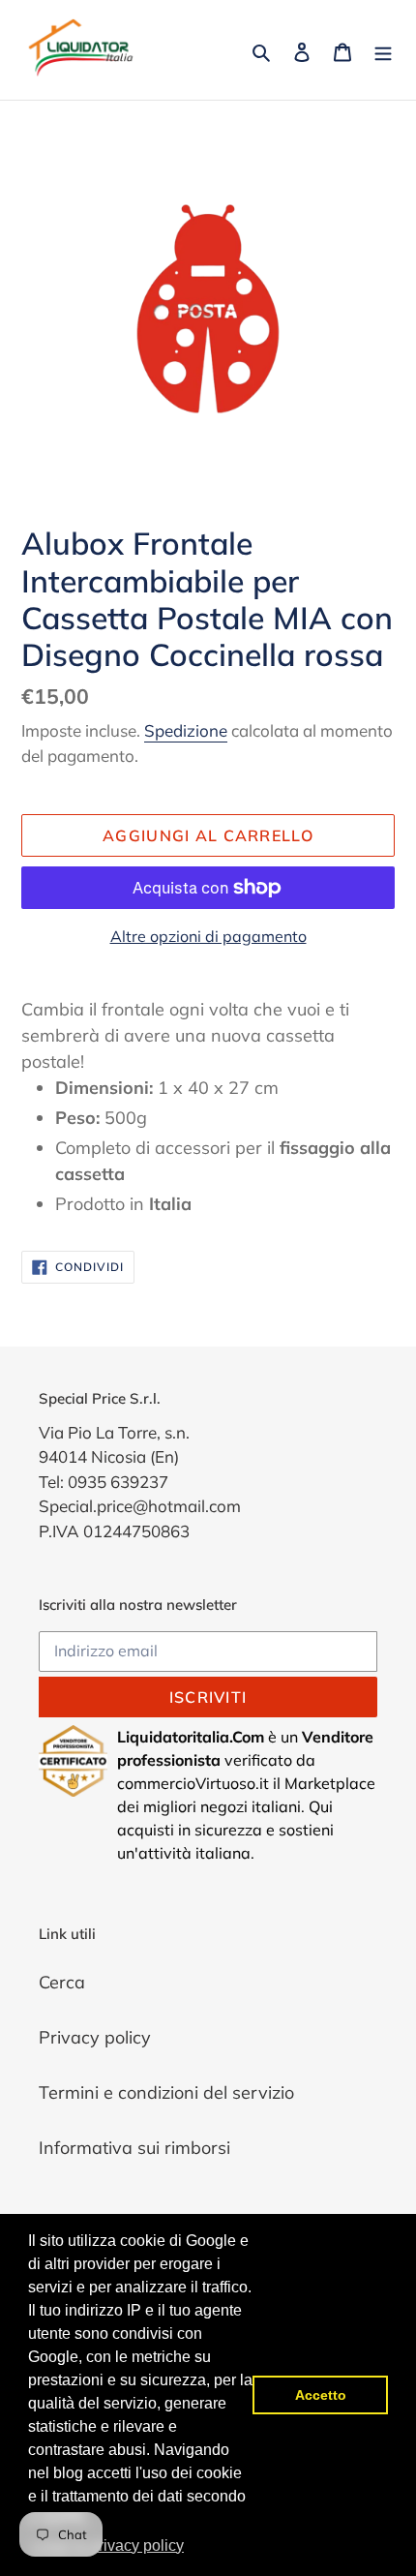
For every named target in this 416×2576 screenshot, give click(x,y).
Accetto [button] (321, 2395)
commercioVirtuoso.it (193, 1783)
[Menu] (383, 50)
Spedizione (186, 730)
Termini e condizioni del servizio (166, 2092)
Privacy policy (95, 2037)
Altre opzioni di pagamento (208, 936)
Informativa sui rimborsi (134, 2148)
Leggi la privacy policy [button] (107, 2546)
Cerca (62, 1982)
